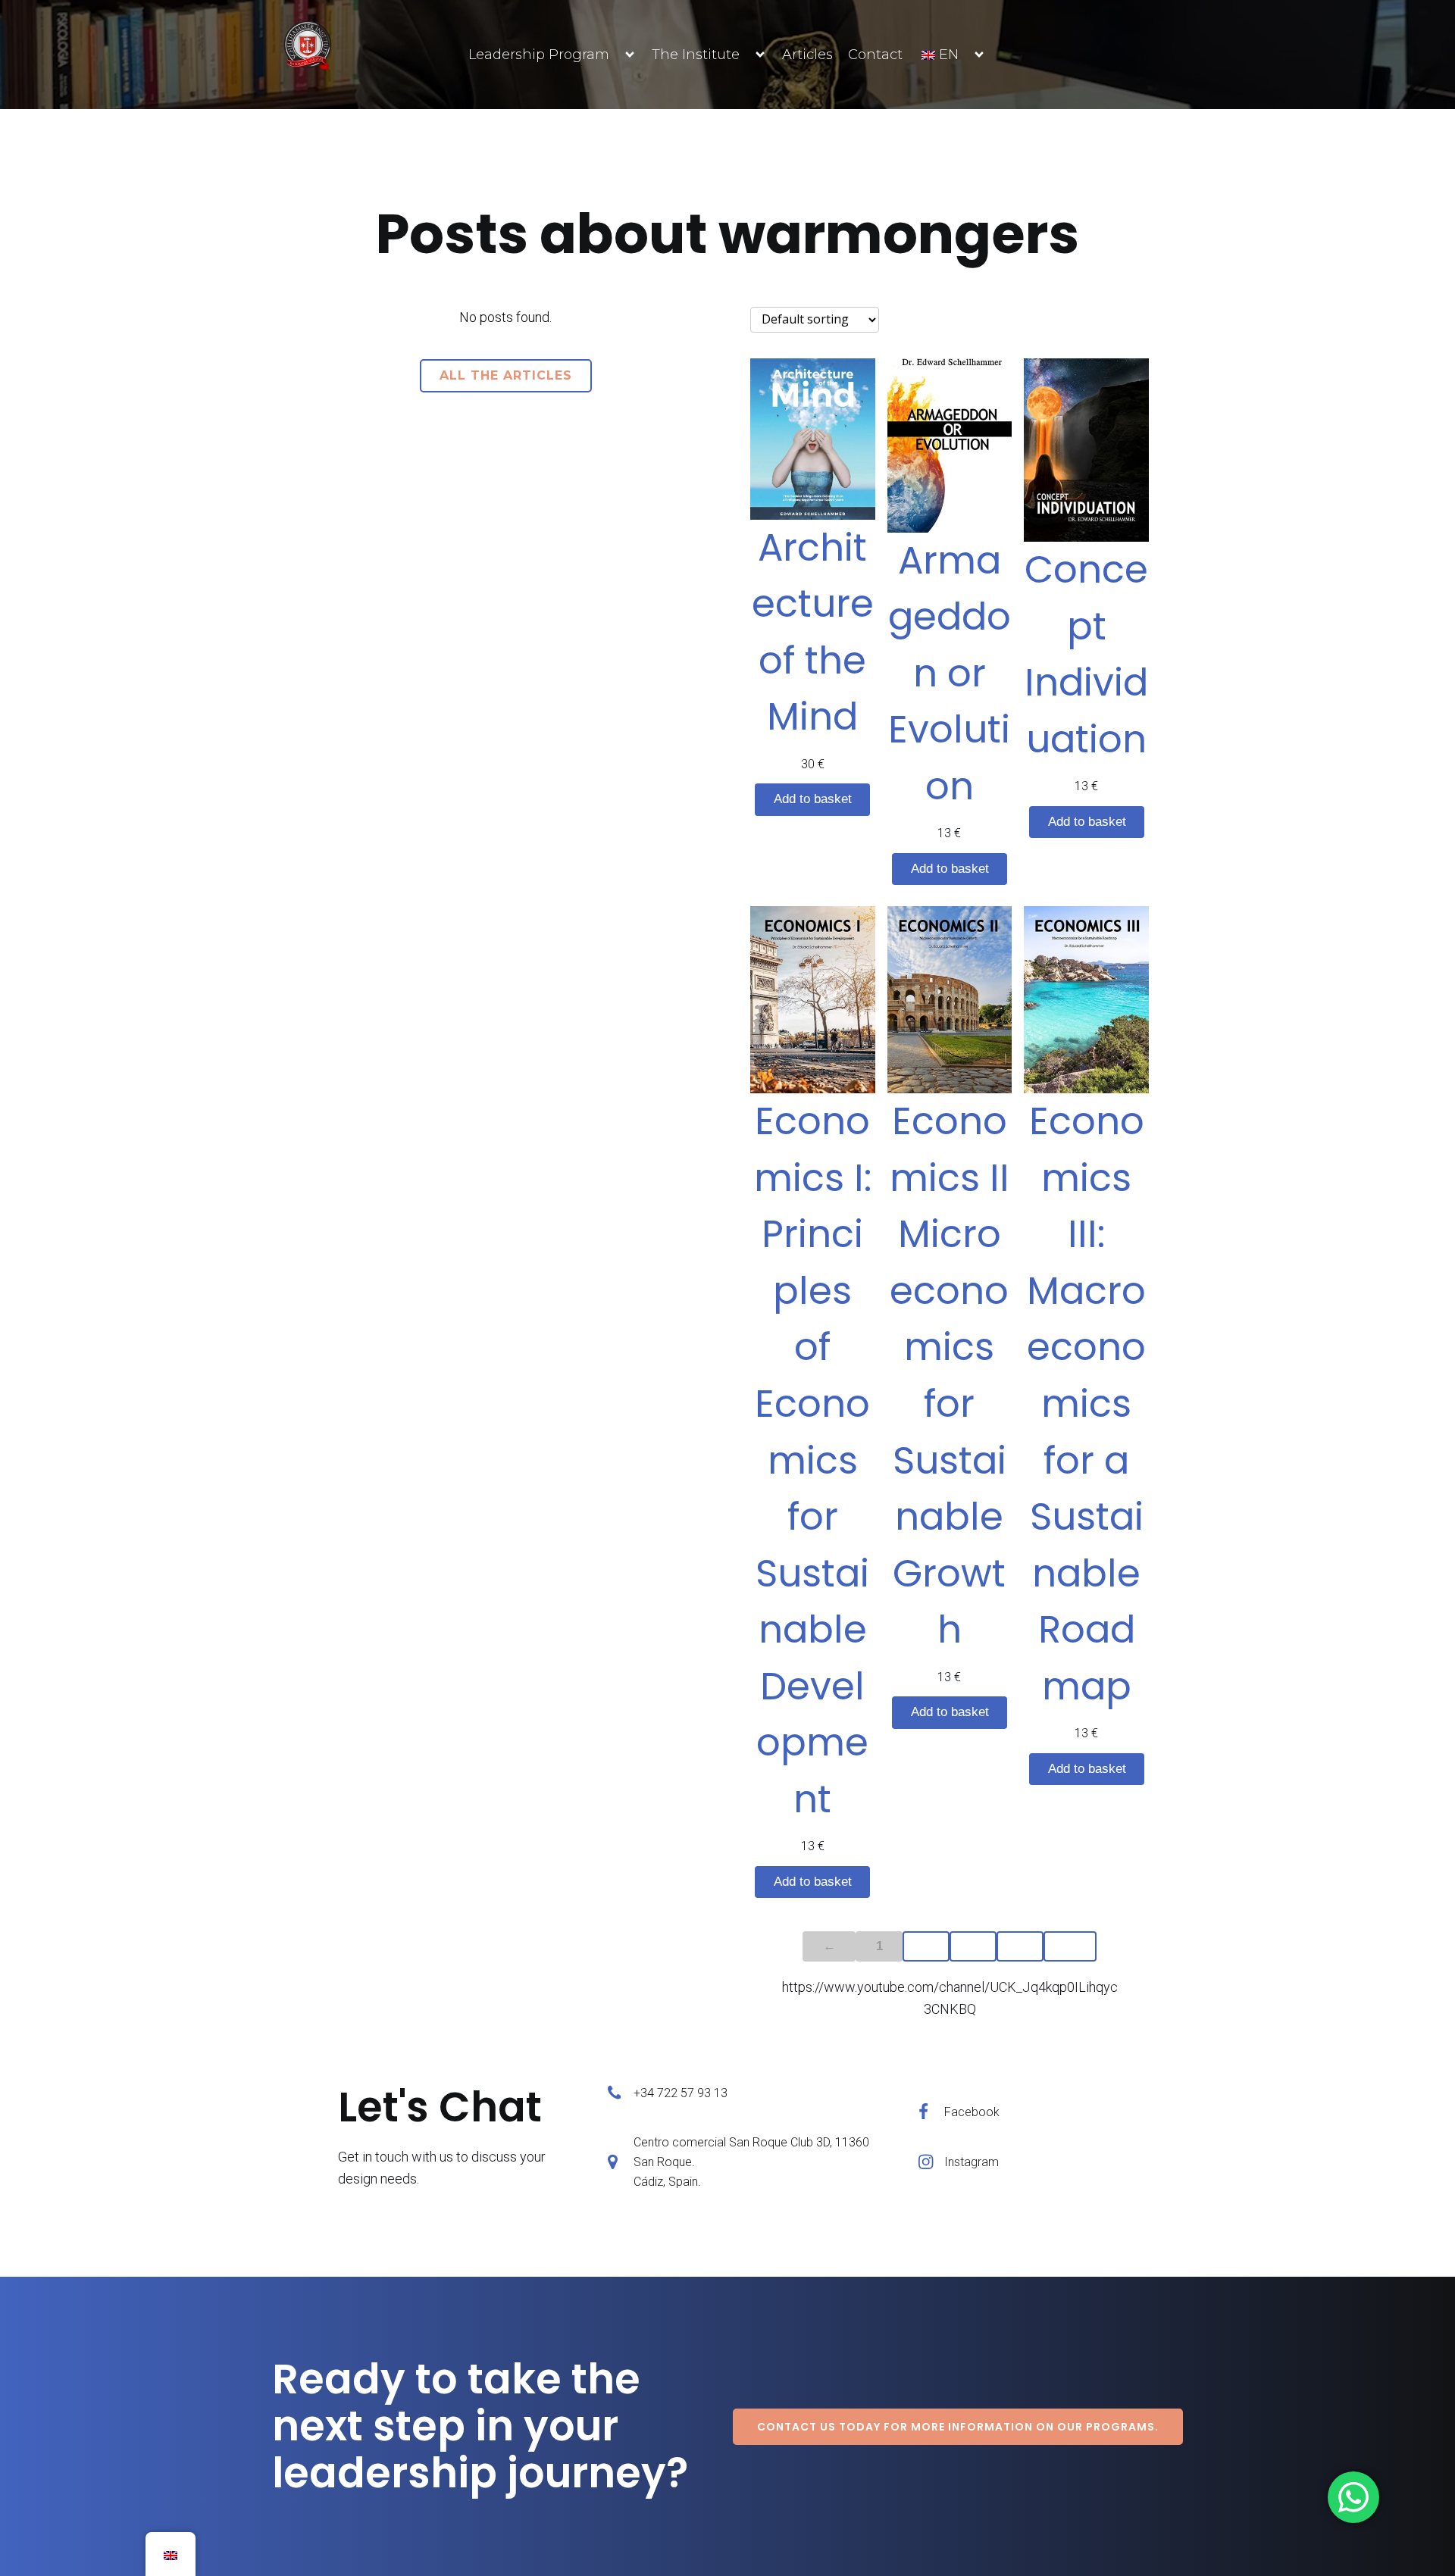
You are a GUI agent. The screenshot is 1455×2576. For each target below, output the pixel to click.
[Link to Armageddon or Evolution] (950, 445)
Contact (875, 55)
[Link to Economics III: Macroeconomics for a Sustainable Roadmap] (1086, 1000)
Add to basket (813, 799)
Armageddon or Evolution (950, 673)
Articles (807, 55)
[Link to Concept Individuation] (1086, 450)
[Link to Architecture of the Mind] (813, 439)
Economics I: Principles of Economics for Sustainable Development (813, 1460)
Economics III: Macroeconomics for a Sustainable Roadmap (1086, 1403)
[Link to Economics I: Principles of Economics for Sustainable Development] (813, 1000)
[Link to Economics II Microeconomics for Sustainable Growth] (950, 1000)
